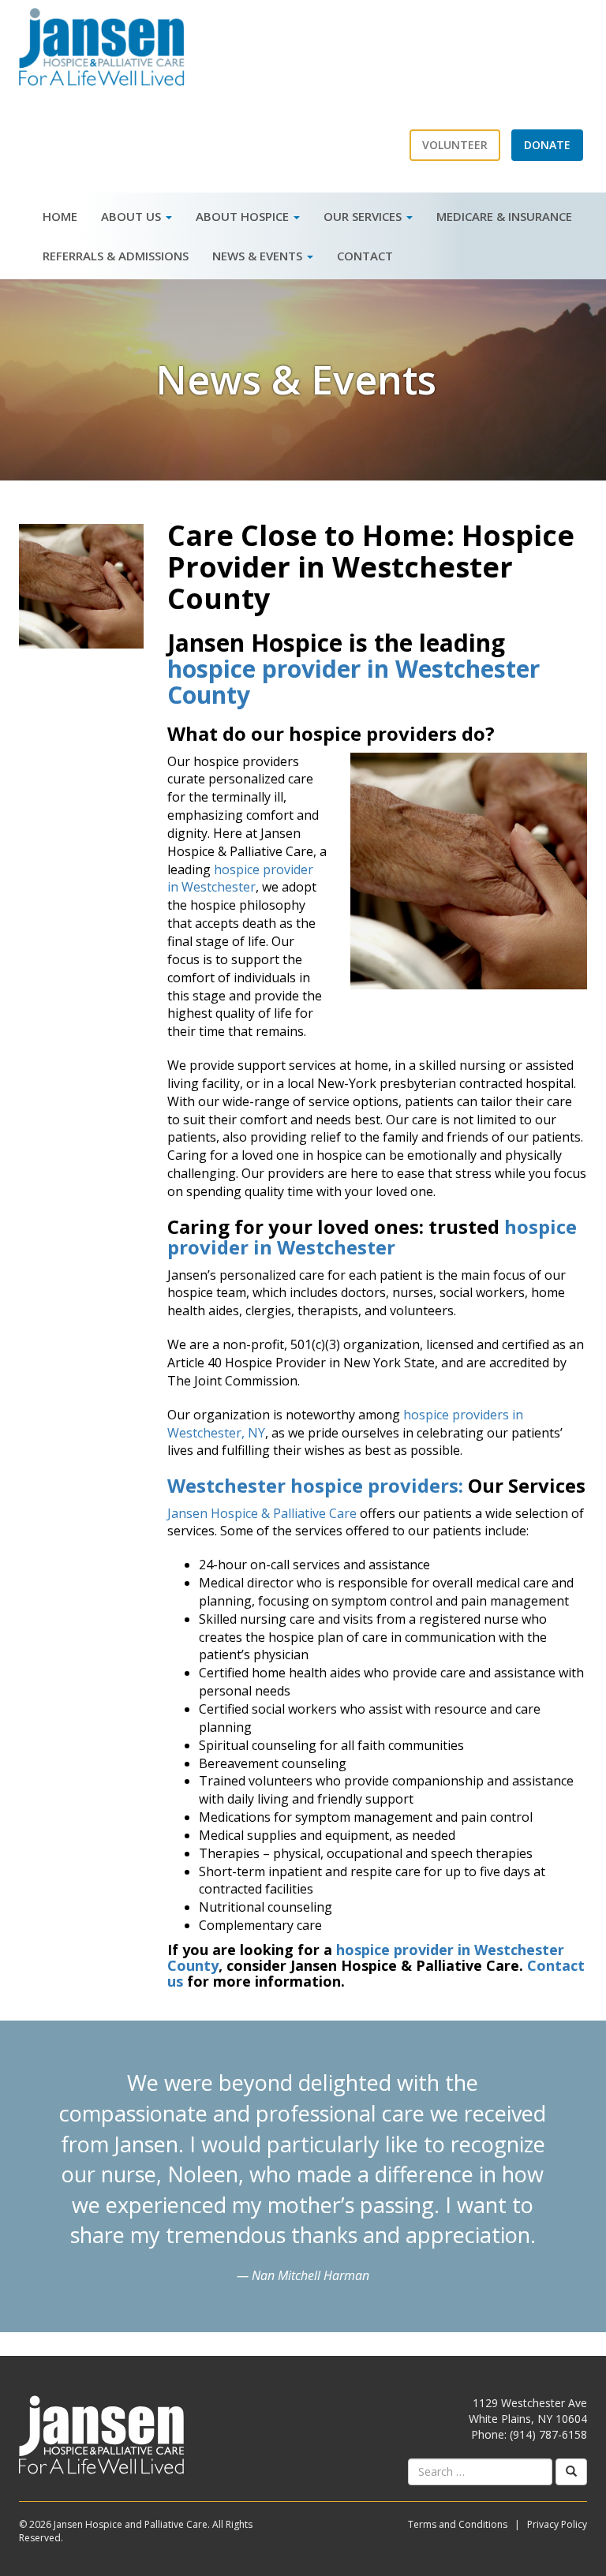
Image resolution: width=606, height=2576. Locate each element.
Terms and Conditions (458, 2524)
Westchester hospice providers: (318, 1485)
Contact (365, 256)
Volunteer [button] (455, 145)
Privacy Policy (557, 2524)
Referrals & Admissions (116, 256)
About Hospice (244, 216)
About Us (133, 216)
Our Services (364, 216)
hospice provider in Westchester (240, 879)
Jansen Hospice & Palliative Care (262, 1513)
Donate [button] (547, 145)
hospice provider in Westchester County (353, 682)
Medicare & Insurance (504, 216)
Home (60, 216)
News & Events (259, 256)
